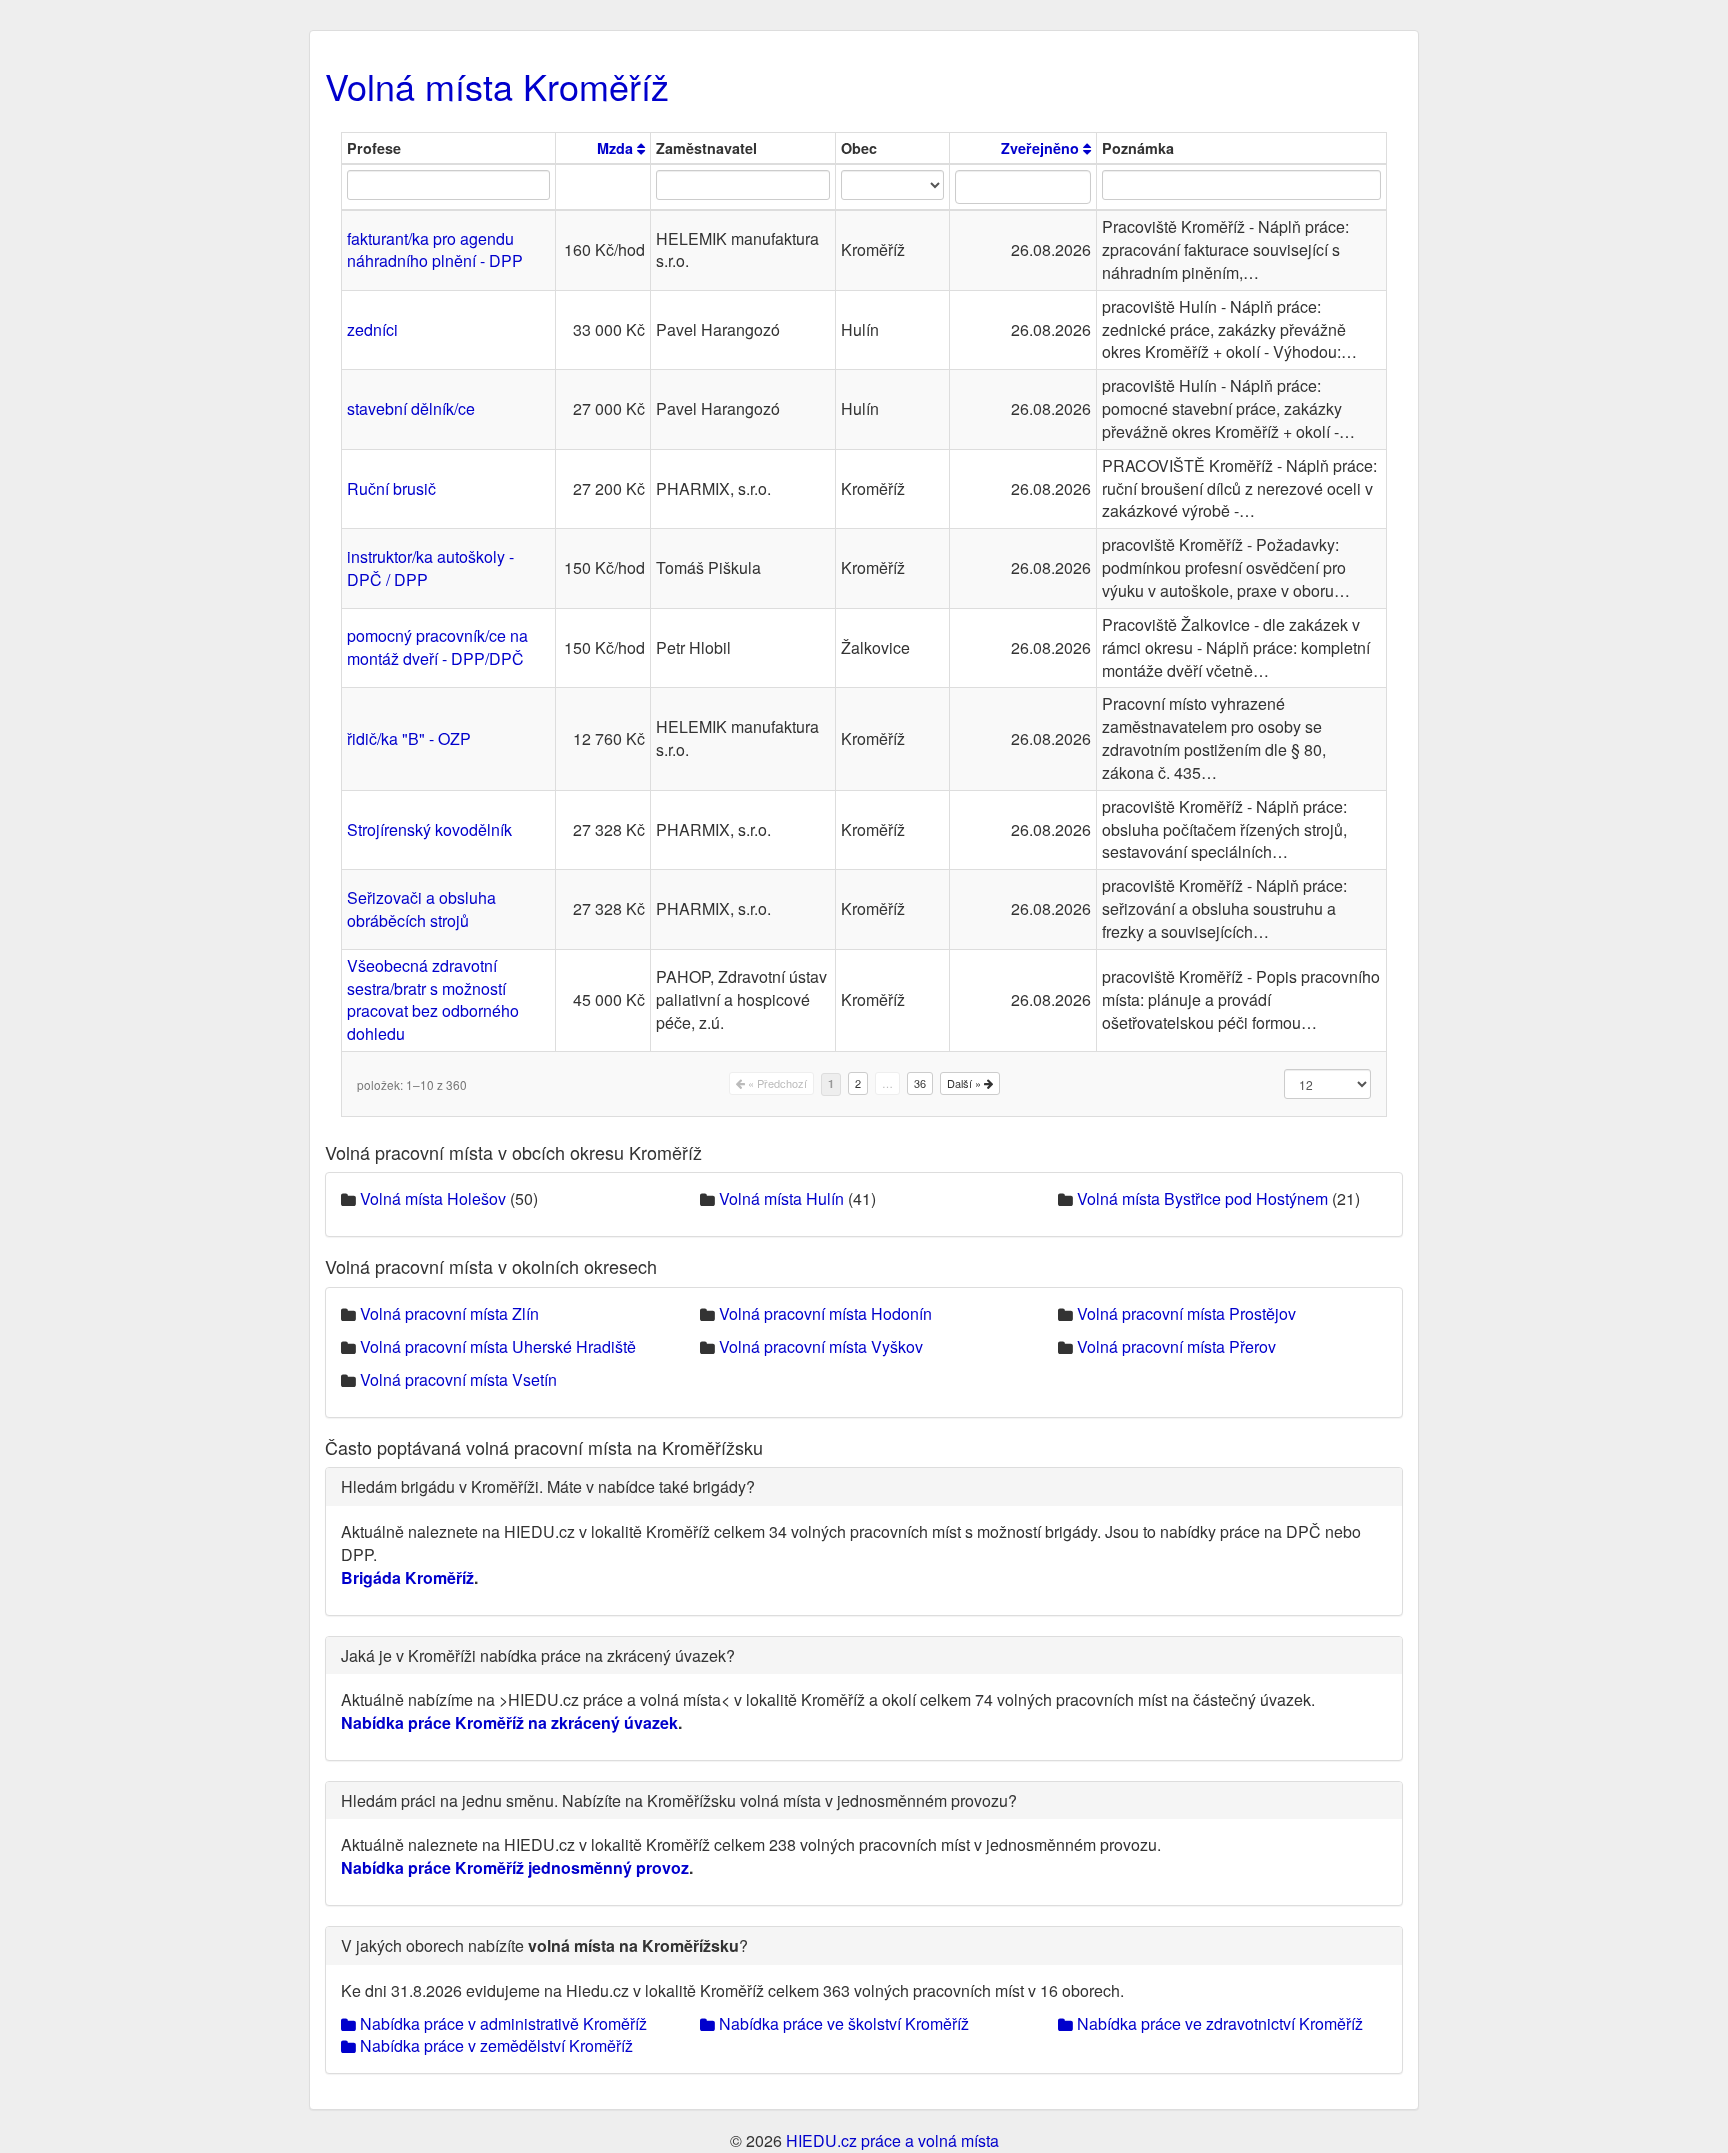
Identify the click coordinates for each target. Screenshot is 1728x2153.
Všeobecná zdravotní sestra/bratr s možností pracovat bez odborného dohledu (433, 1000)
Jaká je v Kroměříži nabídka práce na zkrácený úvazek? (538, 1655)
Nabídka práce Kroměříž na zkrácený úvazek (509, 1722)
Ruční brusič (391, 488)
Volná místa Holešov (433, 1198)
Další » (965, 1083)
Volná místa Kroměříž (497, 85)
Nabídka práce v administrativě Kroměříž (501, 2023)
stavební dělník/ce (411, 408)
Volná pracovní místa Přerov (1176, 1346)
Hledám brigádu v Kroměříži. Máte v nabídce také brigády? (548, 1486)
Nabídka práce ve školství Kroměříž (842, 2023)
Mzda (617, 148)
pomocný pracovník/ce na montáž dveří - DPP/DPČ (437, 647)
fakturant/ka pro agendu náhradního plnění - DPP (435, 250)
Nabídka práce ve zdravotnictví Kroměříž (1218, 2023)
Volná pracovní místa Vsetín (458, 1379)
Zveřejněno (1042, 148)
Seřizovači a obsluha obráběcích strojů (421, 909)
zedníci (372, 329)
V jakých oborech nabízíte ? (544, 1945)
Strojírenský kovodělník (429, 829)
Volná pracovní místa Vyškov (821, 1346)
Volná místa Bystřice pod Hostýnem (1202, 1198)
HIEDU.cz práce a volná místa (892, 2140)
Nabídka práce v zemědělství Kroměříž (494, 2045)
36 (920, 1083)
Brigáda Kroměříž (407, 1577)
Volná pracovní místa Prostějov (1186, 1313)
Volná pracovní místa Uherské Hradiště (498, 1346)
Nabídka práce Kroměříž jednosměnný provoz (515, 1867)
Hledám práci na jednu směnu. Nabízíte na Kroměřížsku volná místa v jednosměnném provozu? (679, 1800)
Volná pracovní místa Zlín (449, 1313)
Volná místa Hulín (781, 1198)
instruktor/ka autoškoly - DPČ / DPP (430, 568)
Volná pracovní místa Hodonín (825, 1313)
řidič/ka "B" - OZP (409, 738)
